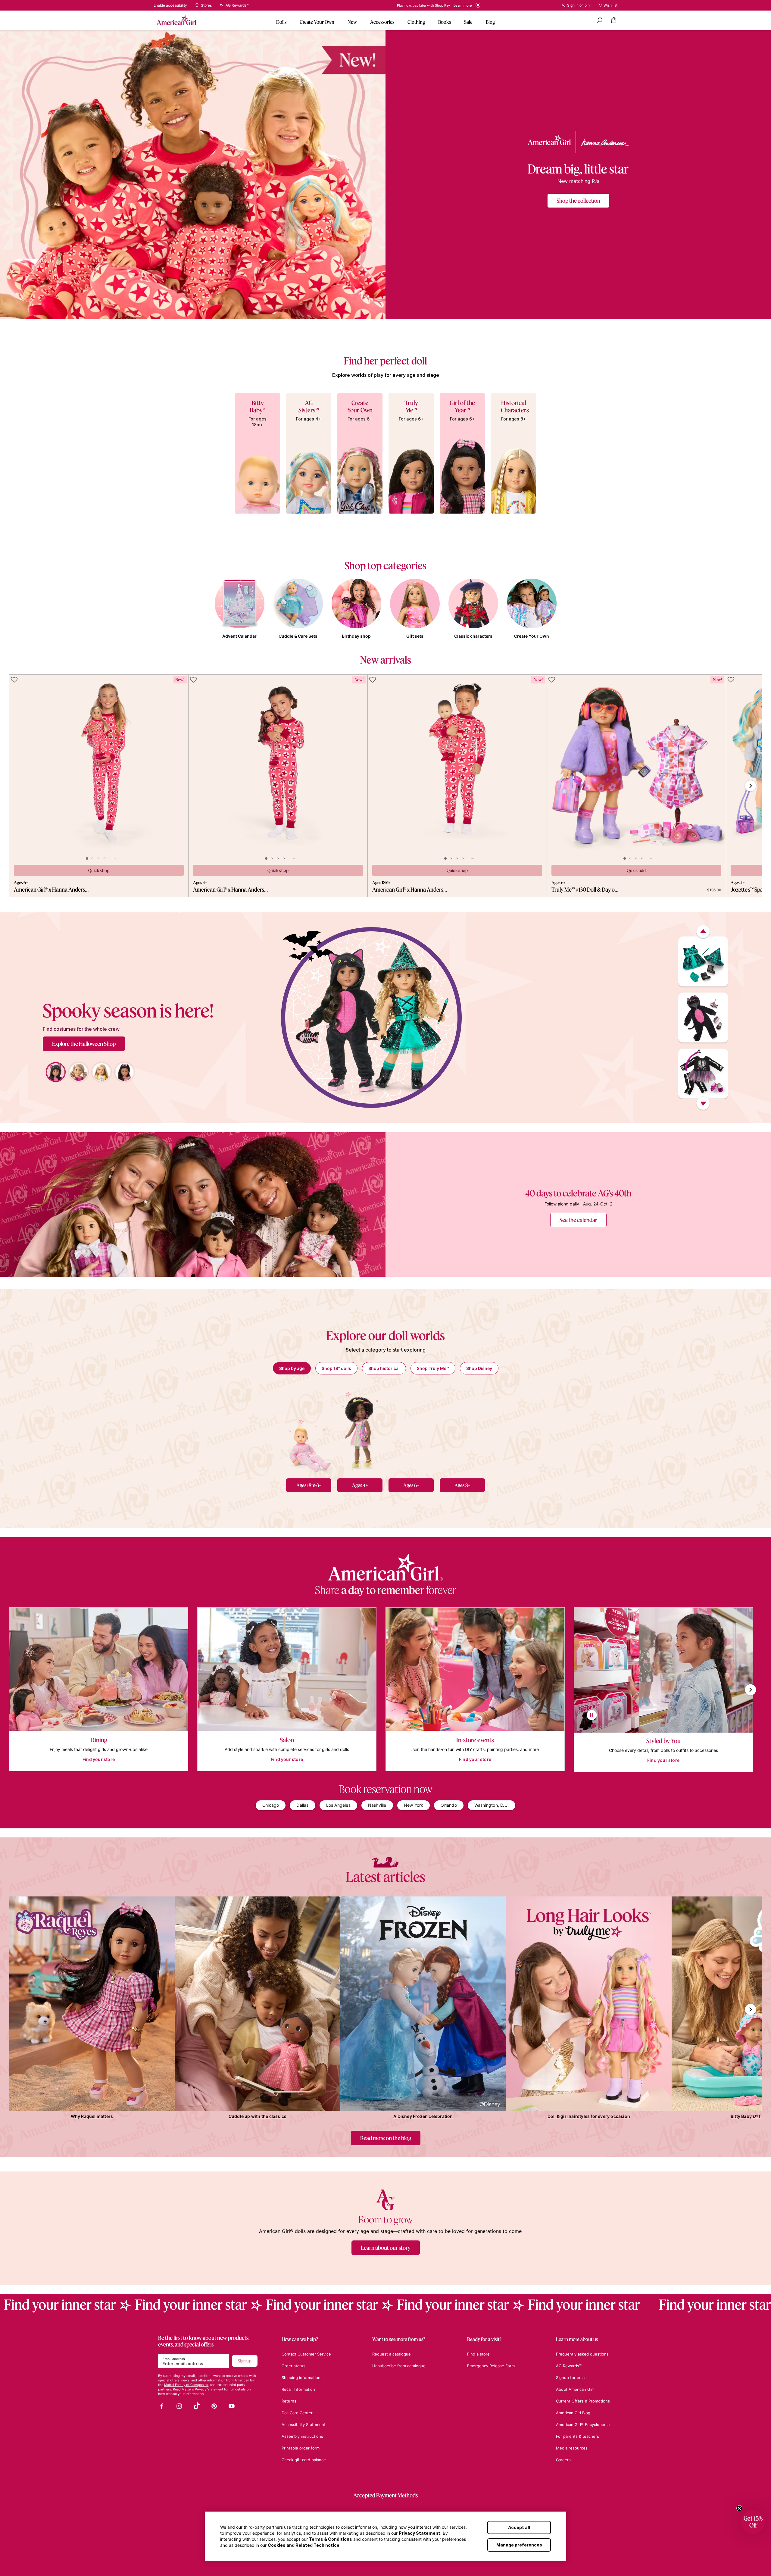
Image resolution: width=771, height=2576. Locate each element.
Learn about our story (386, 2248)
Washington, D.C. (492, 1805)
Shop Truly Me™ (433, 1368)
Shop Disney (479, 1368)
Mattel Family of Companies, (187, 2385)
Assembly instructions (302, 2436)
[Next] (703, 1104)
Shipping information (301, 2377)
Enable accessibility (170, 5)
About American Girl (575, 2389)
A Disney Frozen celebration (423, 2116)
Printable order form (301, 2448)
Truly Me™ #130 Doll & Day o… (585, 889)
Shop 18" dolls (336, 1368)
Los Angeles (338, 1805)
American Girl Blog (573, 2413)
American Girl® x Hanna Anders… (51, 889)
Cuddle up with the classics (258, 2116)
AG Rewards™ (569, 2366)
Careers (563, 2460)
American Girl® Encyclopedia (583, 2424)
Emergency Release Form (491, 2366)
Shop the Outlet (407, 5)
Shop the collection (578, 201)
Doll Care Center (297, 2413)
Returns (289, 2401)
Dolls (281, 22)
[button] (753, 2522)
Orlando (449, 1805)
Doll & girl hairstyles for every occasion (589, 2116)
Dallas (302, 1805)
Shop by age (292, 1368)
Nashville (377, 1805)
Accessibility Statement (304, 2424)
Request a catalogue (392, 2354)
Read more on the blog (386, 2138)
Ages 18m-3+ (309, 1485)
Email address (174, 2359)
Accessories (382, 22)
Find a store (478, 2354)
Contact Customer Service (306, 2354)
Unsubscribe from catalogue (399, 2366)
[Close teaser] (739, 2508)
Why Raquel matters (92, 2116)
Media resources (572, 2448)
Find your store (99, 1759)
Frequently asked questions (582, 2354)
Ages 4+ (360, 1485)
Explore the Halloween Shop (84, 1044)
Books (445, 22)
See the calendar (578, 1220)
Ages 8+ (462, 1485)
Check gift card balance (304, 2460)
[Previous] (703, 932)
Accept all (519, 2527)
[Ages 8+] (462, 1429)
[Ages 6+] (411, 1429)
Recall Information (298, 2389)
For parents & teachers (577, 2436)
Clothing (416, 22)
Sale (468, 22)
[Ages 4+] (360, 1429)
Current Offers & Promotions (583, 2401)
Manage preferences (519, 2545)
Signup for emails (572, 2377)
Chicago (271, 1805)
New (352, 22)
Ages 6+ (411, 1485)
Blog (490, 22)
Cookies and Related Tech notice (304, 2545)
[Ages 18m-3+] (309, 1429)
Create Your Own (317, 22)
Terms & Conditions (331, 2539)
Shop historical (384, 1368)
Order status (293, 2366)
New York (414, 1805)
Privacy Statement (420, 2533)
